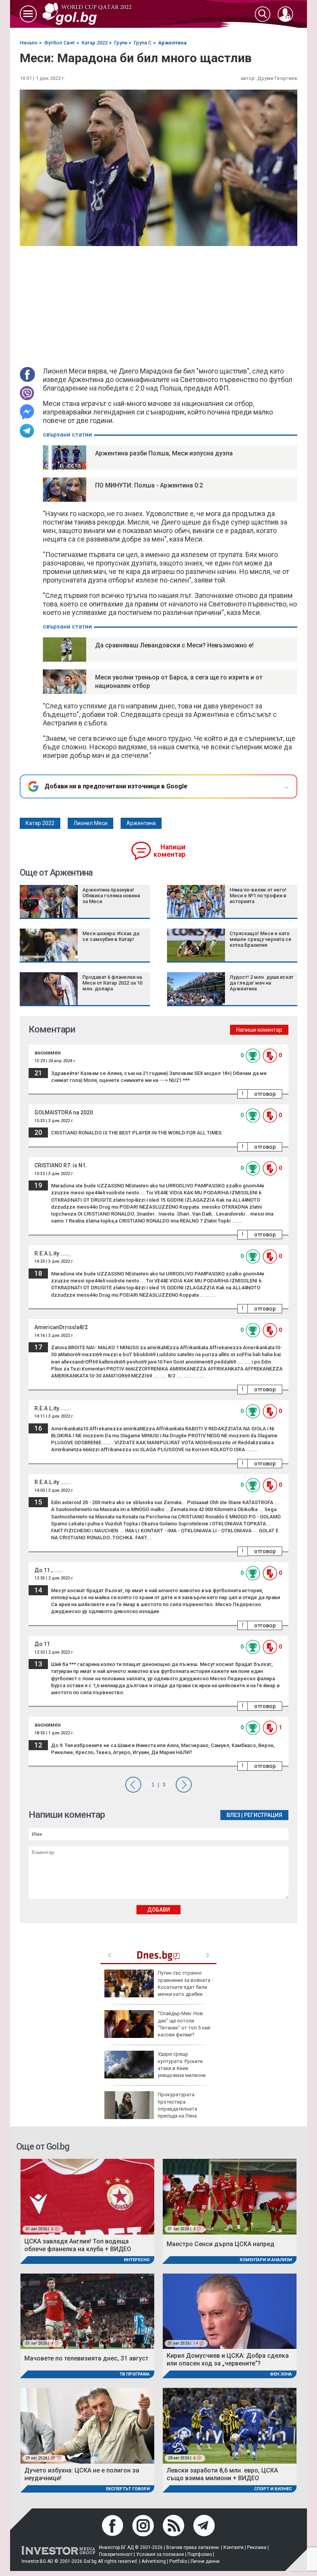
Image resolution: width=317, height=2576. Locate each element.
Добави (159, 1910)
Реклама (257, 2547)
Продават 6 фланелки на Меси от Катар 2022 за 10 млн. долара (112, 983)
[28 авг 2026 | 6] (230, 2425)
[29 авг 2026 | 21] (87, 2425)
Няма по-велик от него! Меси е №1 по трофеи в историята (258, 896)
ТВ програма (135, 2374)
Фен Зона (281, 2374)
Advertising (154, 2561)
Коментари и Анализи (266, 2260)
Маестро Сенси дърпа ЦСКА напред (221, 2244)
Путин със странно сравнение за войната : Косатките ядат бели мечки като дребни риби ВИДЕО (158, 1987)
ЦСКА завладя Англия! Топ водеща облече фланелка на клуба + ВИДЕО (78, 2245)
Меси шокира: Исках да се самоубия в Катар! (111, 936)
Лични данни (205, 2561)
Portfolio (178, 2561)
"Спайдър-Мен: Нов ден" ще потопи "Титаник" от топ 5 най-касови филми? (185, 2024)
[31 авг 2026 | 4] (230, 2196)
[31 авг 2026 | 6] (87, 2196)
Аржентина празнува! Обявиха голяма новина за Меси (111, 896)
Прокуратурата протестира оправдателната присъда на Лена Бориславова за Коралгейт (151, 2109)
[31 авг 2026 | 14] (230, 2311)
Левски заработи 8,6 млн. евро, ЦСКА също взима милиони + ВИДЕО (222, 2474)
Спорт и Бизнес (273, 2489)
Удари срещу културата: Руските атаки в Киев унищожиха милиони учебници (155, 2068)
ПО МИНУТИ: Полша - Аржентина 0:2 (149, 485)
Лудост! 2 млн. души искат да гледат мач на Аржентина (262, 983)
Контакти (233, 2547)
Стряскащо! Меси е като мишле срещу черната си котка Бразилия (260, 939)
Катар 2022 (40, 823)
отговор (265, 1094)
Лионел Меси (90, 823)
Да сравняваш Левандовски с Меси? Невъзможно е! (174, 645)
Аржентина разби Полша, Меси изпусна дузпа (164, 453)
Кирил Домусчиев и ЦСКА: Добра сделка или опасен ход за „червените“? (228, 2359)
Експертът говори (128, 2489)
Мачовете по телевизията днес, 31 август (86, 2358)
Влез (233, 1815)
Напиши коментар (170, 851)
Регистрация (263, 1815)
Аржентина (141, 823)
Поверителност (116, 2554)
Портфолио (200, 2554)
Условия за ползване (160, 2554)
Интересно (137, 2260)
